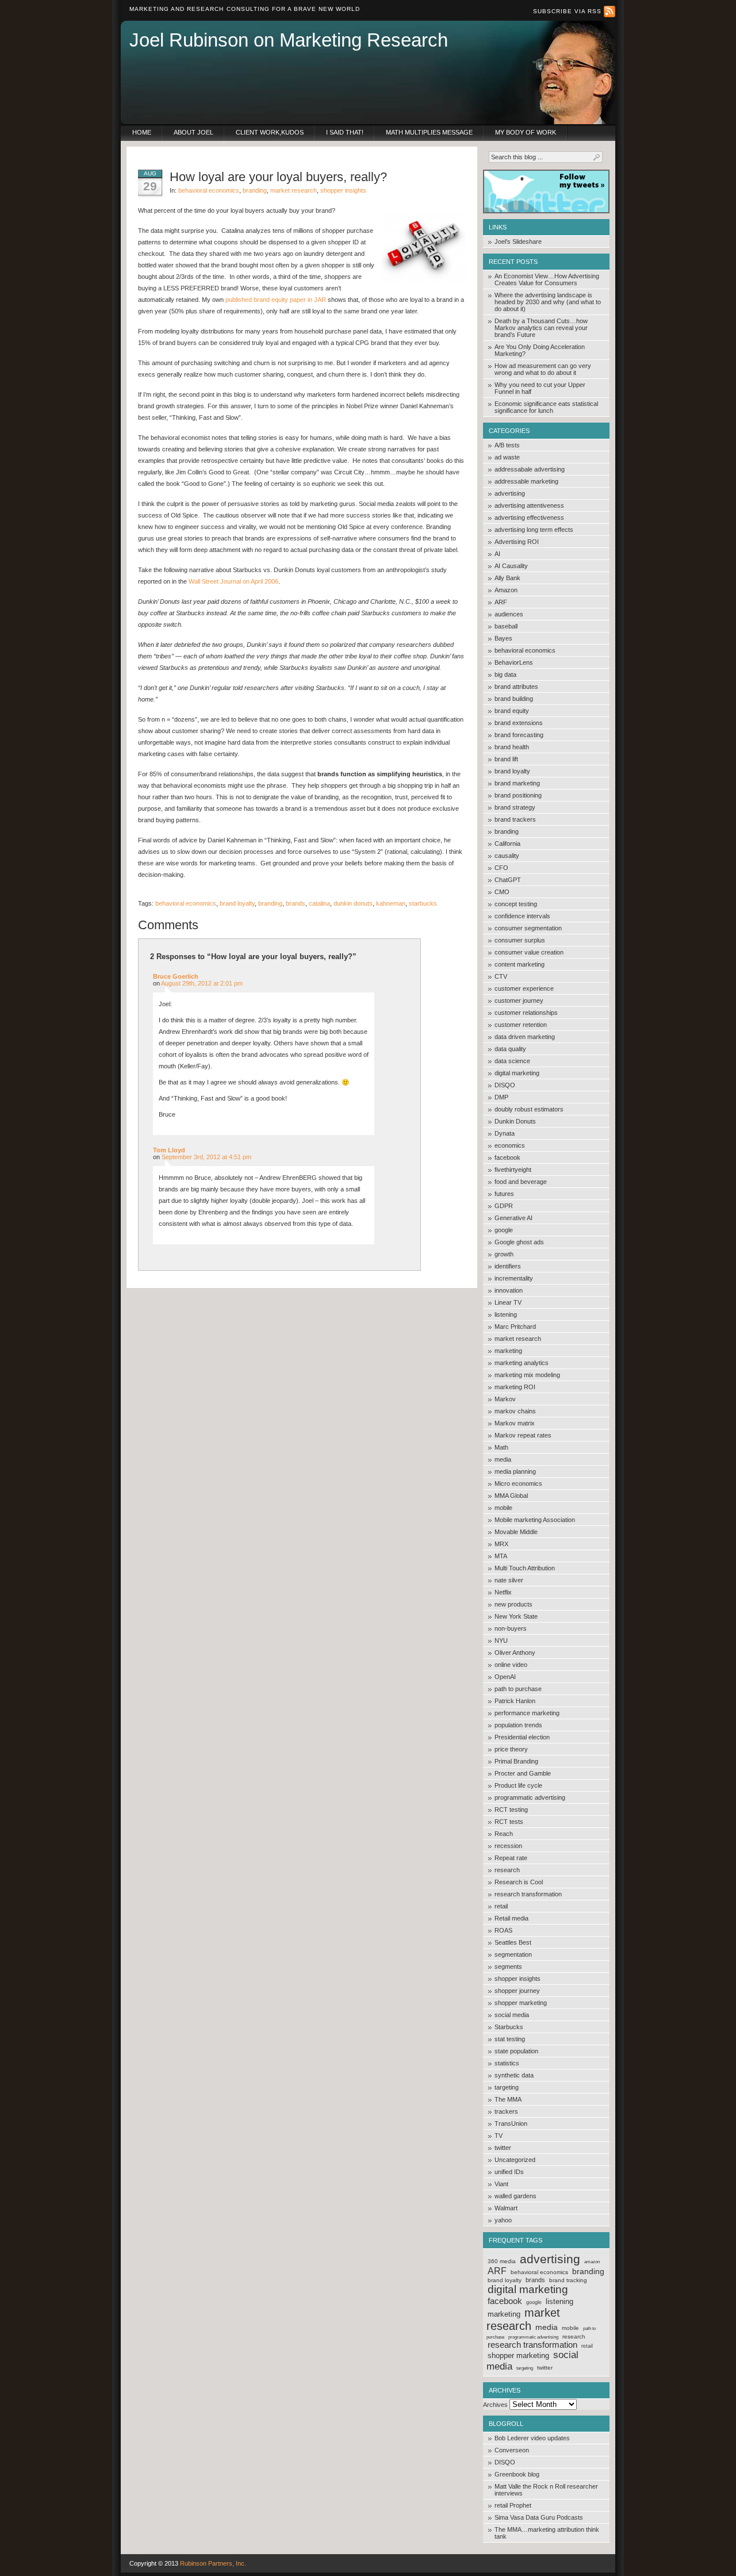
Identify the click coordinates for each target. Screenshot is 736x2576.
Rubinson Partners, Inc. (213, 2563)
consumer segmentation (528, 928)
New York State (516, 1616)
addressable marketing (526, 481)
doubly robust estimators (529, 1109)
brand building (514, 699)
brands (535, 2280)
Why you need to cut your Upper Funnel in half (540, 388)
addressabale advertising (530, 469)
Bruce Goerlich (176, 976)
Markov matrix (515, 1423)
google (504, 1230)
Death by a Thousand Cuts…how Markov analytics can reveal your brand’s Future (541, 328)
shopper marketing (521, 2003)
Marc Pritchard (515, 1327)
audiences (509, 614)
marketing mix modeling (527, 1375)
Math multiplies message (429, 132)
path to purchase (518, 1689)
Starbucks (509, 2027)
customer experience (524, 988)
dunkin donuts (353, 903)
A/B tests (507, 445)
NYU (501, 1640)
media (503, 1459)
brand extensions (519, 723)
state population (516, 2051)
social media (512, 2015)
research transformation (528, 1894)
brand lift (506, 759)
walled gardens (515, 2196)
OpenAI (505, 1677)
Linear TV (508, 1302)
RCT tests (509, 1822)
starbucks (423, 903)
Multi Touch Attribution (525, 1568)
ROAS (503, 1930)
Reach (504, 1834)
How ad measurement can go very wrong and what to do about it (543, 369)
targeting (507, 2087)
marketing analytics (522, 1363)
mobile (503, 1508)
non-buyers (511, 1628)
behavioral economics (525, 650)
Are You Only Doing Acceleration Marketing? (540, 350)
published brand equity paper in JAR (276, 300)
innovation (509, 1290)
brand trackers (515, 819)
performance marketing (527, 1713)
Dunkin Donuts (515, 1121)
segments (508, 1966)
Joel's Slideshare (518, 241)
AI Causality (511, 566)
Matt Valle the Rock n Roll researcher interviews (546, 2490)
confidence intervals (522, 916)
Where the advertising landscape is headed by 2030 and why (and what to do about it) (548, 302)
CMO (502, 892)
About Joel (193, 132)
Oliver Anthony (515, 1653)
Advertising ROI (517, 542)
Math (501, 1447)
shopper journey (517, 1991)
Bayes (503, 638)
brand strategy (515, 807)
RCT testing (511, 1810)
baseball (506, 626)
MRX (501, 1544)
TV (499, 2136)
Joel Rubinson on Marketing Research (289, 40)
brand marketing (517, 783)
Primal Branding (516, 1761)
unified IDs (509, 2172)
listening (506, 1314)
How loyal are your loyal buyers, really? (278, 177)
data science (512, 1061)
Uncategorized (515, 2160)
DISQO (505, 1085)
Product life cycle (518, 1785)
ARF (501, 602)
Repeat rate (511, 1858)
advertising (510, 493)
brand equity (512, 711)
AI (497, 554)
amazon (592, 2262)
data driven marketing (525, 1037)
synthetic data (514, 2075)
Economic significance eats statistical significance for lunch (546, 407)
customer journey (519, 1000)
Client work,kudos (270, 132)
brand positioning (518, 795)
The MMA (508, 2099)
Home (142, 132)
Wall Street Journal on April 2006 (233, 581)
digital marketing (517, 1073)
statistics (507, 2063)
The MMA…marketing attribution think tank (547, 2533)
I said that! (345, 132)
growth (504, 1254)
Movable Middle (516, 1532)
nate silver (509, 1580)
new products (513, 1604)
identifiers (508, 1266)
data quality (510, 1049)
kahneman (391, 903)
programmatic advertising (530, 1797)
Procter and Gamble (523, 1773)
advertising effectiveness (529, 517)
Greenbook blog (517, 2474)
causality (507, 856)
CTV (501, 976)
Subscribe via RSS (568, 11)
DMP (501, 1097)
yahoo (503, 2220)
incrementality (514, 1278)
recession (508, 1846)
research (507, 1870)
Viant (501, 2184)
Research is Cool (519, 1882)
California (507, 844)
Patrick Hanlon (515, 1701)
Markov (505, 1399)
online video (511, 1665)
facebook (507, 1157)
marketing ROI (515, 1387)
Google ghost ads (519, 1242)
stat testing (510, 2039)
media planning (515, 1471)
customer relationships (526, 1013)
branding (507, 831)
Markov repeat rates (523, 1435)
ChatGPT (508, 880)
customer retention (521, 1025)
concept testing (516, 904)
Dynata (505, 1133)
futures (504, 1194)
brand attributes (516, 687)
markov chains (515, 1411)
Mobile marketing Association (535, 1520)
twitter (503, 2148)
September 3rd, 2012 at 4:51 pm (206, 1157)
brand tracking (568, 2280)
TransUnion (511, 2123)
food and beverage (521, 1182)
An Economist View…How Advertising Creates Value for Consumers (547, 279)
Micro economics (518, 1483)
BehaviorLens (514, 662)
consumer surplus (520, 940)
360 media (502, 2261)
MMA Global (511, 1496)
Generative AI (513, 1218)
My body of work (526, 132)
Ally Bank (507, 578)
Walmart (506, 2208)
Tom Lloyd (169, 1150)
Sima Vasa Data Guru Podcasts (539, 2517)
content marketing (520, 964)
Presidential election (522, 1737)
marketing (508, 1351)
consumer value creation (529, 952)
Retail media (511, 1918)
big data (505, 674)
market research (518, 1339)
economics (510, 1145)
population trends (518, 1725)
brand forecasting (519, 735)
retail (501, 1906)
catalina (319, 903)
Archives (495, 2405)
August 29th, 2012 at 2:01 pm (202, 983)
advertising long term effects (534, 530)
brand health (512, 747)
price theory (511, 1749)
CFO (501, 868)
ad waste (507, 457)
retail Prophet (513, 2505)
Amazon (506, 590)
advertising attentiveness (529, 505)
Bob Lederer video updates (532, 2438)
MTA (501, 1556)
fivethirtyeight (513, 1170)
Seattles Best (513, 1942)
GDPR (504, 1206)
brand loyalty (512, 771)
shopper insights (517, 1979)
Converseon (512, 2450)
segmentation (513, 1954)
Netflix (503, 1592)
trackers (506, 2111)
